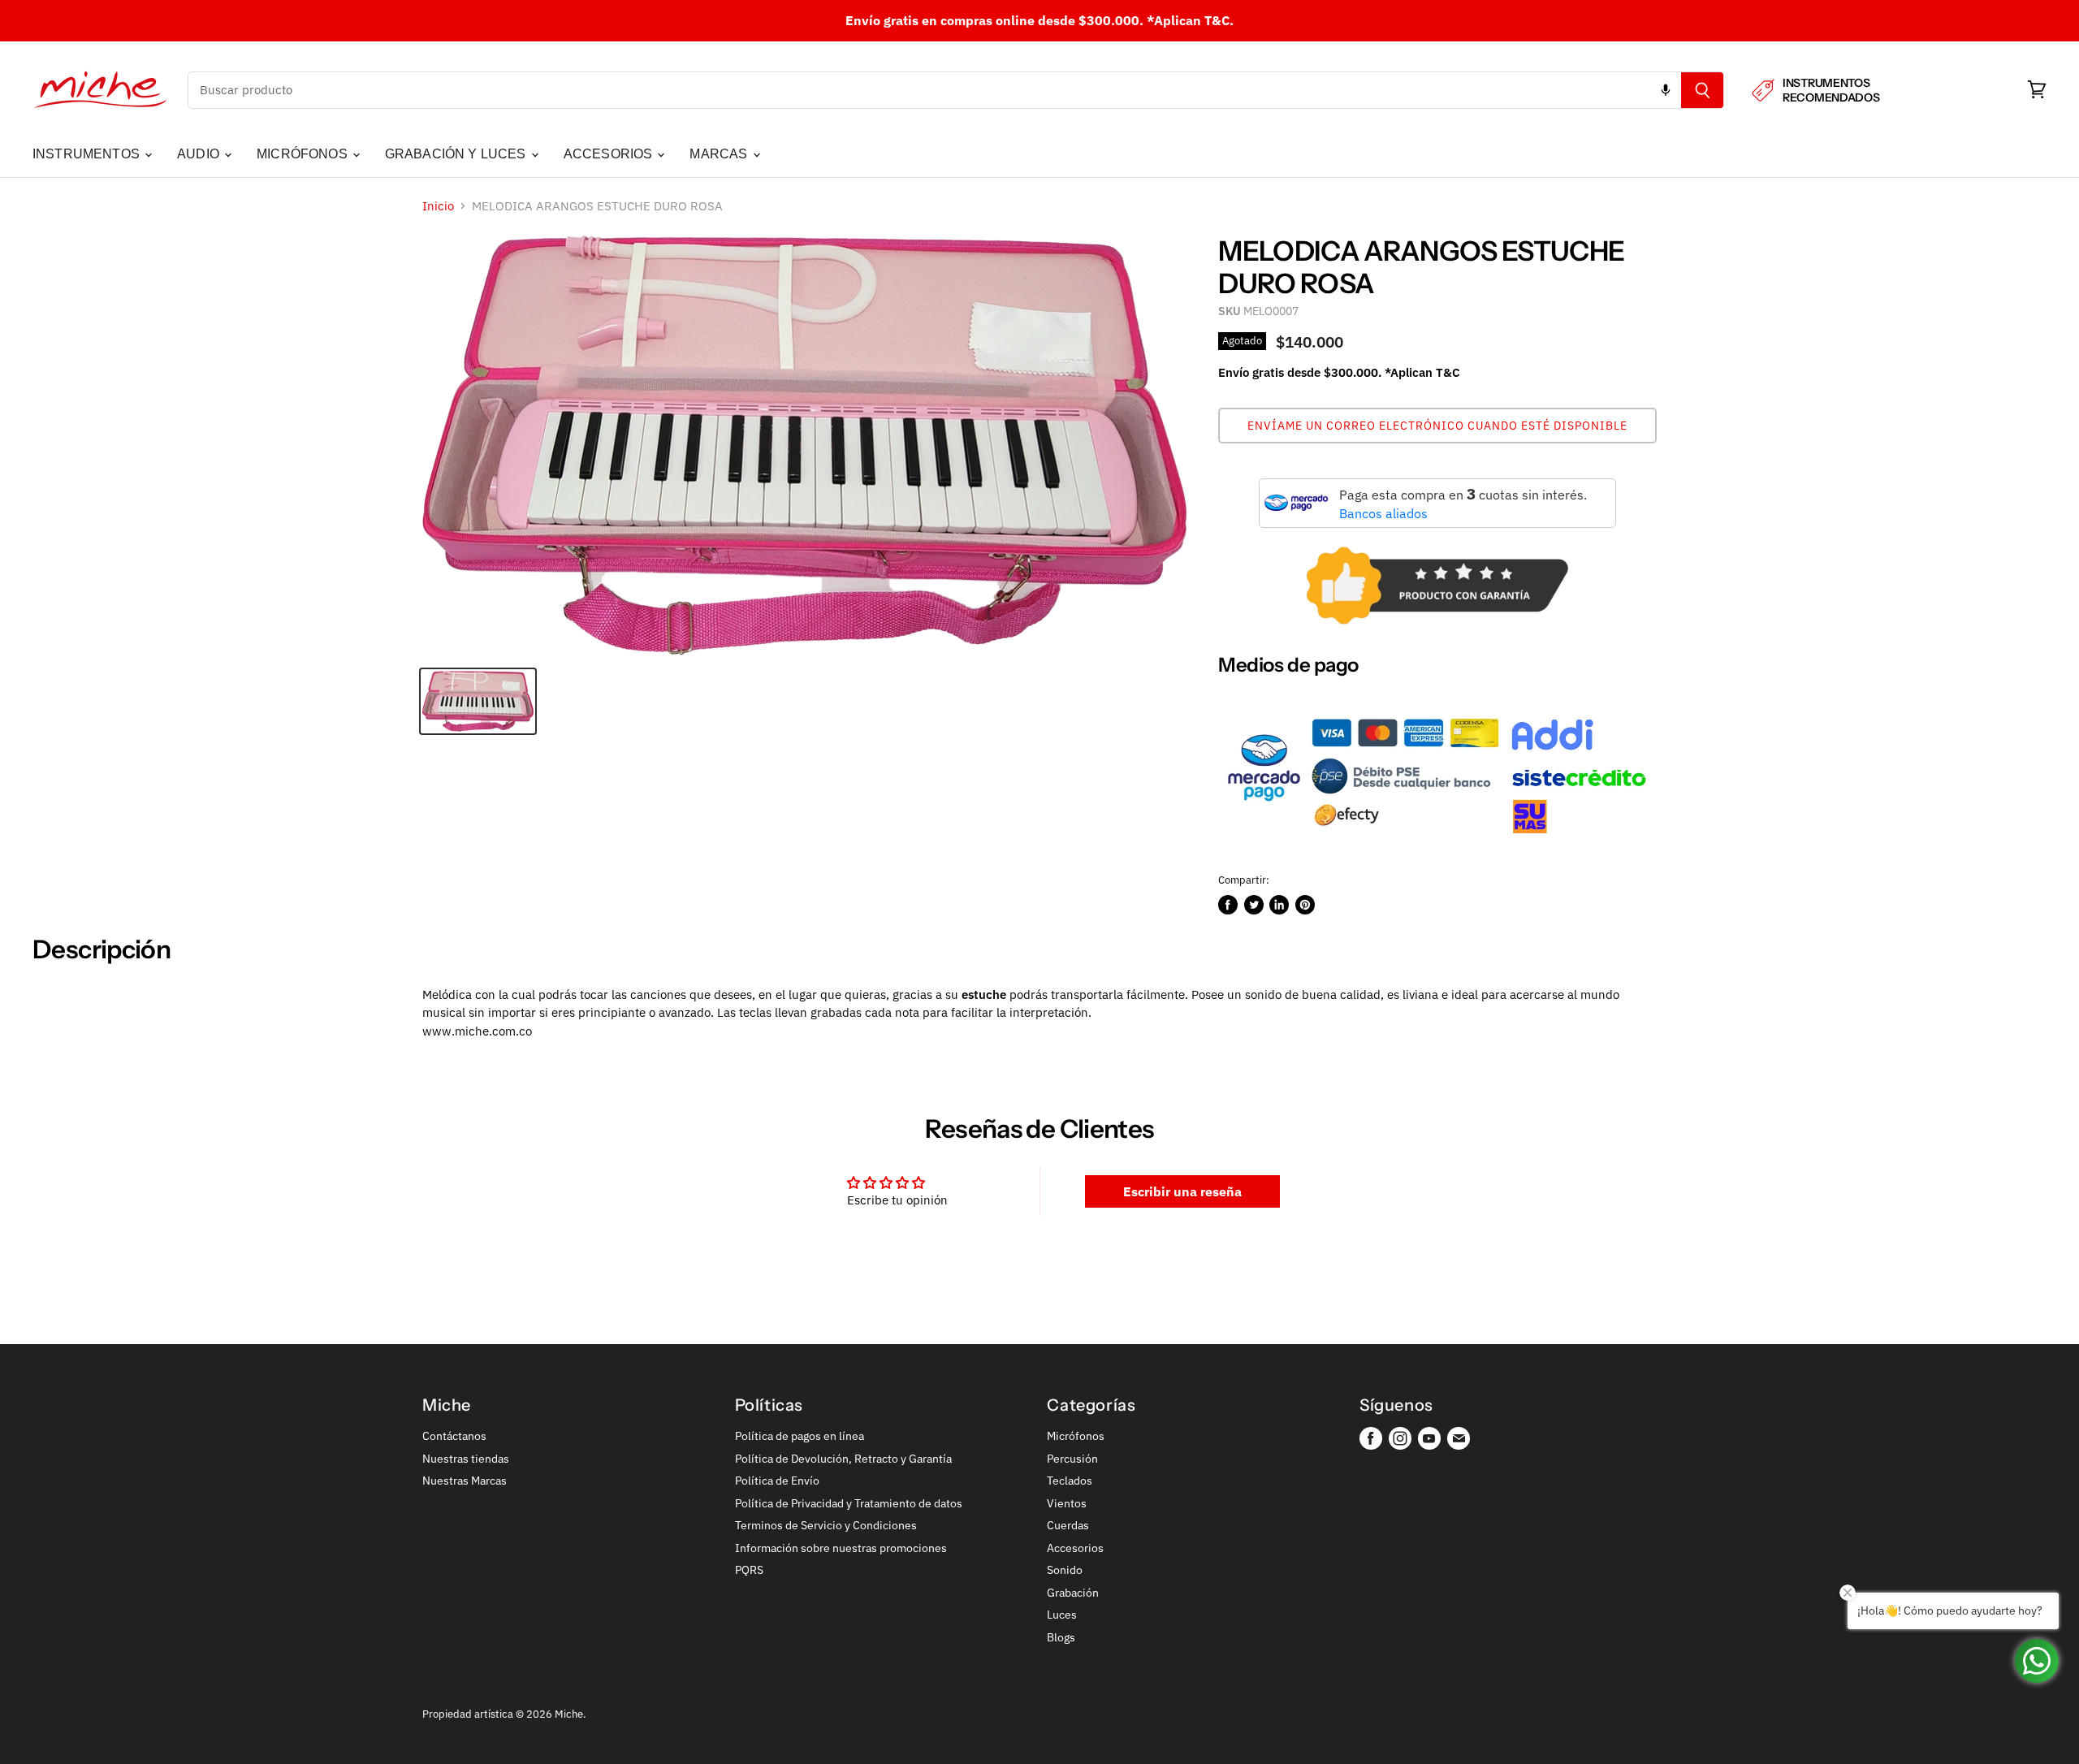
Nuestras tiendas (466, 1459)
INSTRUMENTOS (88, 154)
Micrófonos (1076, 1436)
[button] (1437, 426)
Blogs (1061, 1637)
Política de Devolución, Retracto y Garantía (843, 1459)
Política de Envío (777, 1481)
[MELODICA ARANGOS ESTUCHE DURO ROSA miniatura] (478, 701)
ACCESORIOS (610, 154)
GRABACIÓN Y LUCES (457, 154)
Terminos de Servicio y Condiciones (826, 1525)
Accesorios (1075, 1548)
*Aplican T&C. (1190, 20)
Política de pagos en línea (800, 1436)
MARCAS (720, 154)
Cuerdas (1068, 1525)
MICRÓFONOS (304, 154)
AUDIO (200, 154)
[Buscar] (1703, 90)
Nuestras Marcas (465, 1481)
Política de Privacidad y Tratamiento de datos (849, 1503)
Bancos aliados (1383, 513)
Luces (1062, 1615)
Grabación (1073, 1593)
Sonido (1065, 1570)
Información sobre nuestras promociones (841, 1548)
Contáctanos (454, 1436)
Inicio (438, 206)
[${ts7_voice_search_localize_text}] (1666, 90)
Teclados (1070, 1481)
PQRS (749, 1570)
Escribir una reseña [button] (1182, 1191)
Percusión (1072, 1459)
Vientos (1067, 1503)
